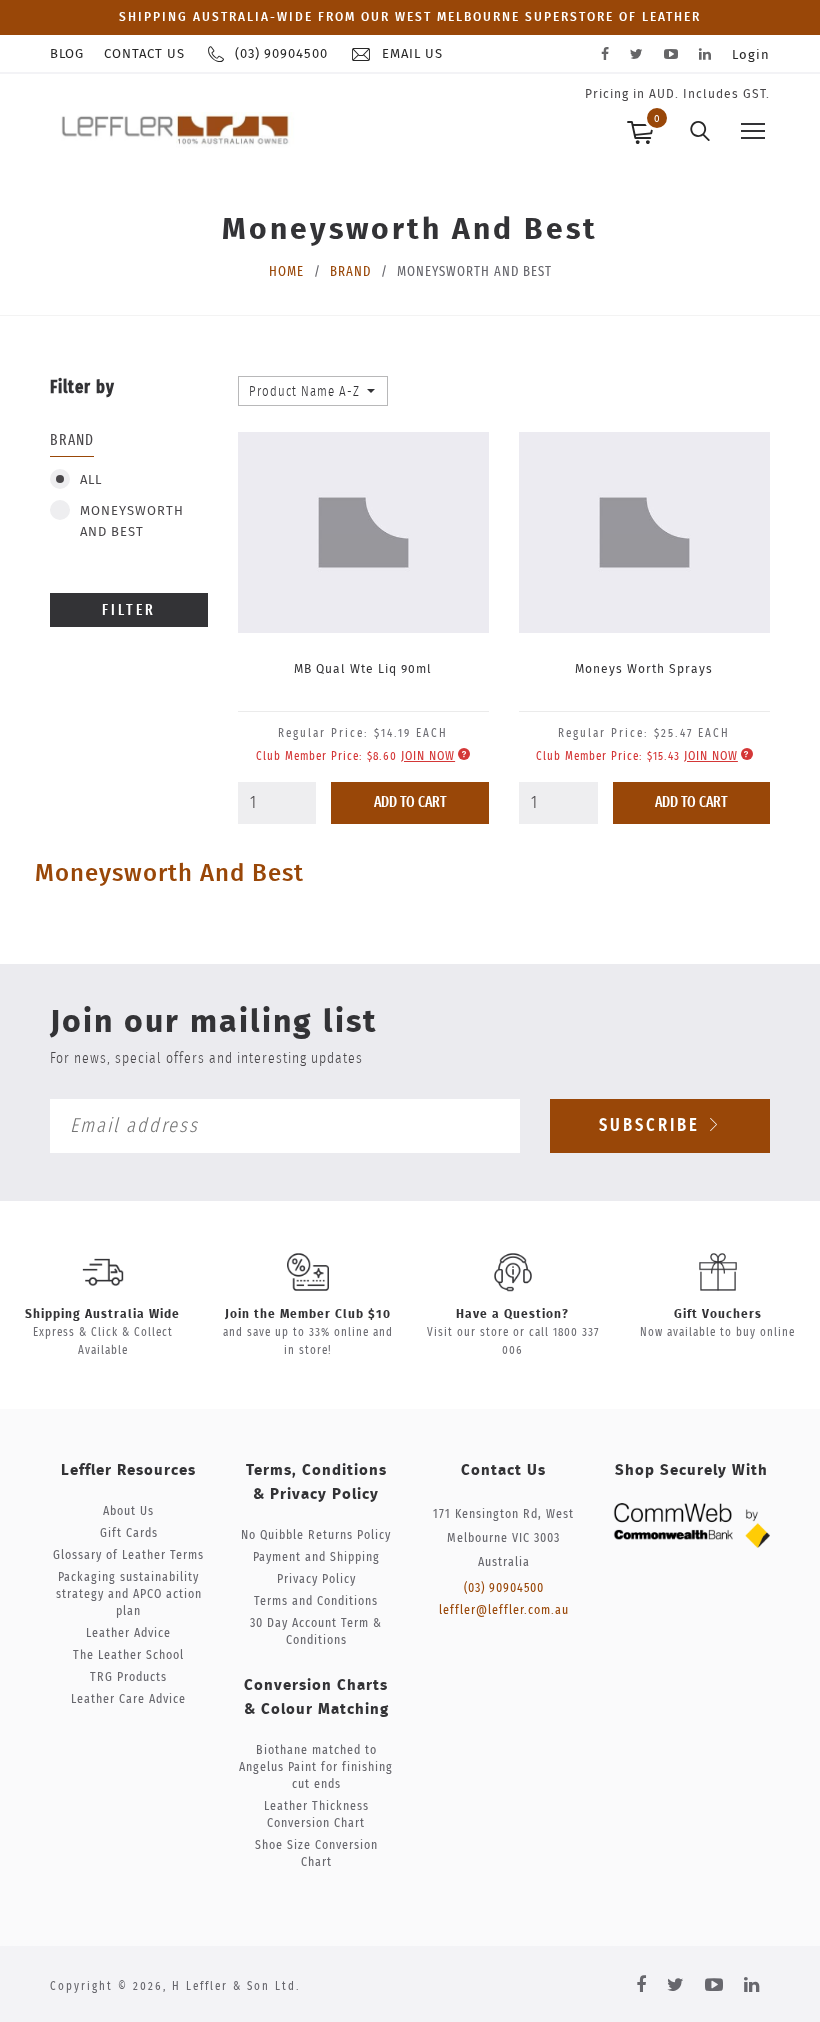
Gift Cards (129, 1533)
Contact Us (144, 54)
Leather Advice (128, 1633)
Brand (350, 272)
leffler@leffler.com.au (504, 1610)
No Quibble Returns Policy (316, 1535)
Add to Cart (410, 802)
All (91, 480)
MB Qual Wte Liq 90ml (363, 669)
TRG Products (128, 1677)
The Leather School (128, 1655)
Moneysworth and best (132, 522)
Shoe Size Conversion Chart (316, 1854)
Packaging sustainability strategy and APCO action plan (129, 1594)
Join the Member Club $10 (308, 1314)
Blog (67, 54)
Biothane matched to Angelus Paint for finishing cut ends (316, 1767)
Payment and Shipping (316, 1557)
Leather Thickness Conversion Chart (316, 1815)
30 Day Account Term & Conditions (316, 1632)
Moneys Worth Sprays (644, 669)
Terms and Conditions (316, 1601)
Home (286, 272)
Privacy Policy (316, 1579)
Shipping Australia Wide (102, 1314)
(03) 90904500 (504, 1588)
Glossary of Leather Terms (128, 1555)
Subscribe (653, 1126)
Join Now (428, 756)
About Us (128, 1511)
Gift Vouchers (718, 1314)
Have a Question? (512, 1314)
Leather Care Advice (128, 1699)
